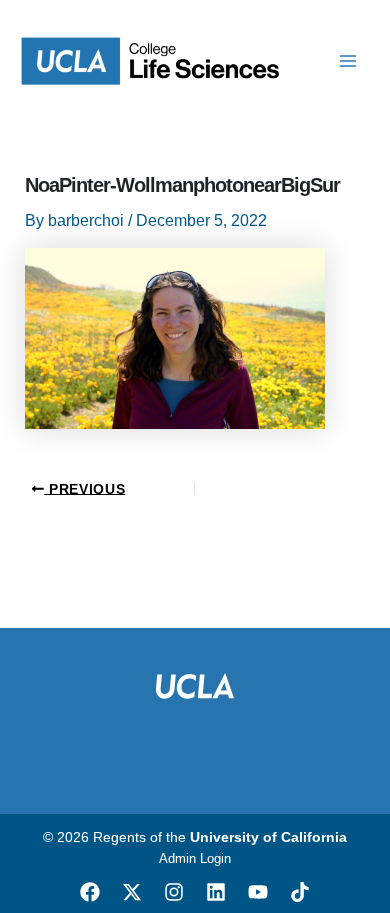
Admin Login (195, 858)
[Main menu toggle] (348, 61)
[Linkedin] (216, 892)
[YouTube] (258, 892)
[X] (132, 892)
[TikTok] (300, 892)
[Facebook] (90, 892)
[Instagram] (174, 892)
